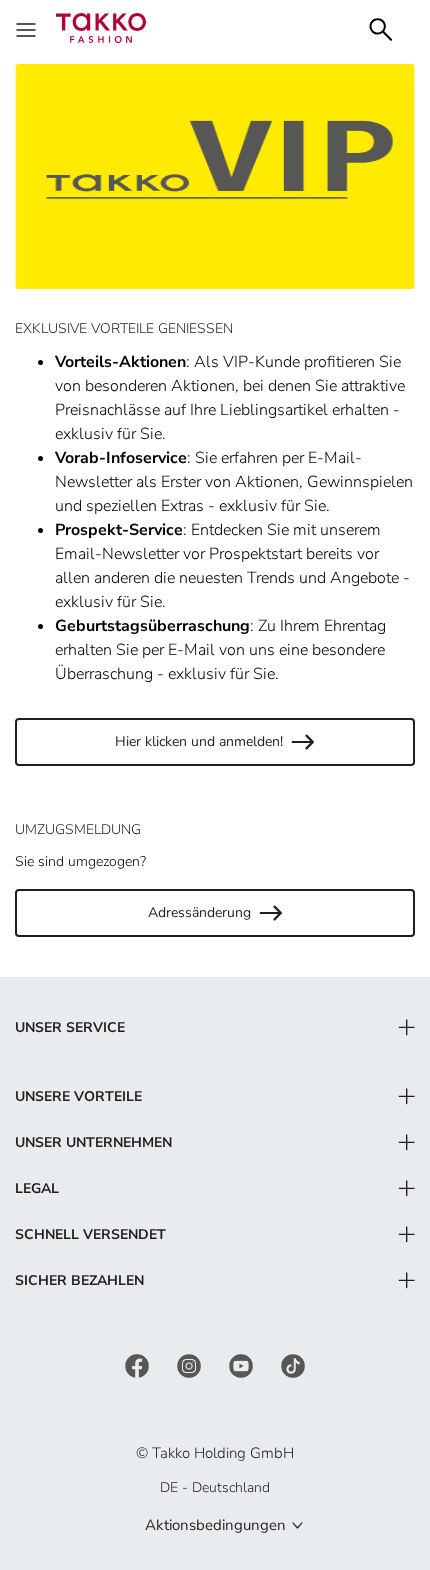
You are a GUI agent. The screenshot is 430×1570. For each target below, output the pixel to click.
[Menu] (28, 28)
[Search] (381, 27)
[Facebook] (139, 1364)
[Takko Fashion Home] (101, 26)
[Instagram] (191, 1364)
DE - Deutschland (215, 1487)
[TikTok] (293, 1364)
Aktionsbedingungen (215, 1525)
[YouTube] (243, 1364)
